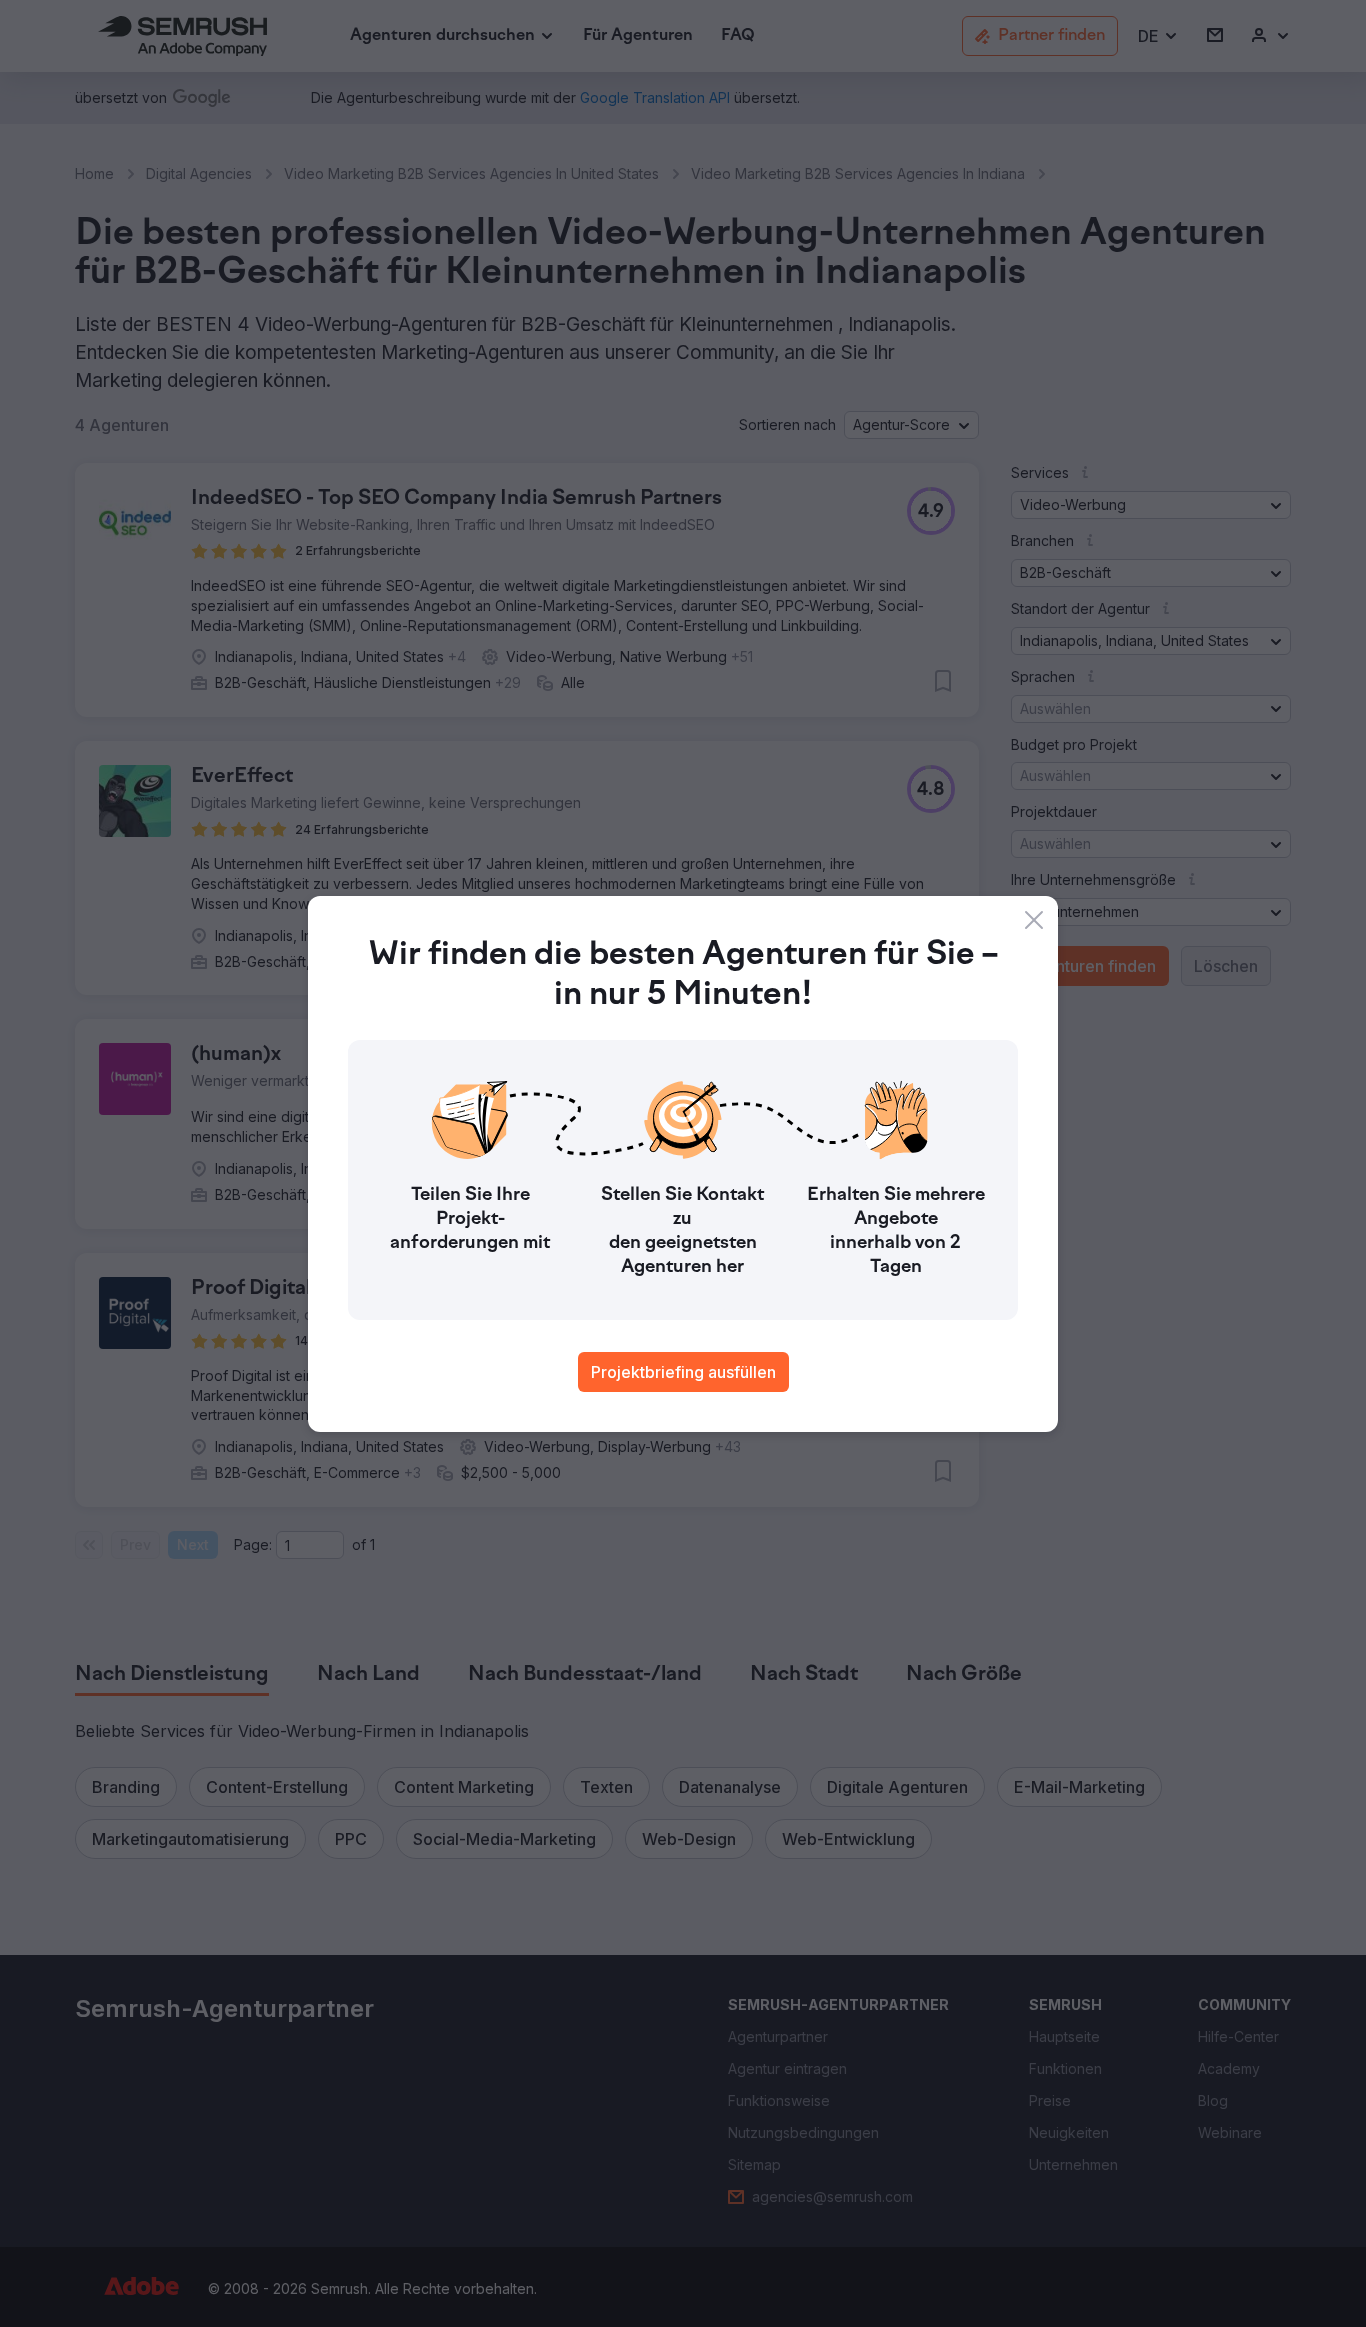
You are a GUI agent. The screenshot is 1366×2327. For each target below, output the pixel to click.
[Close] (1034, 920)
